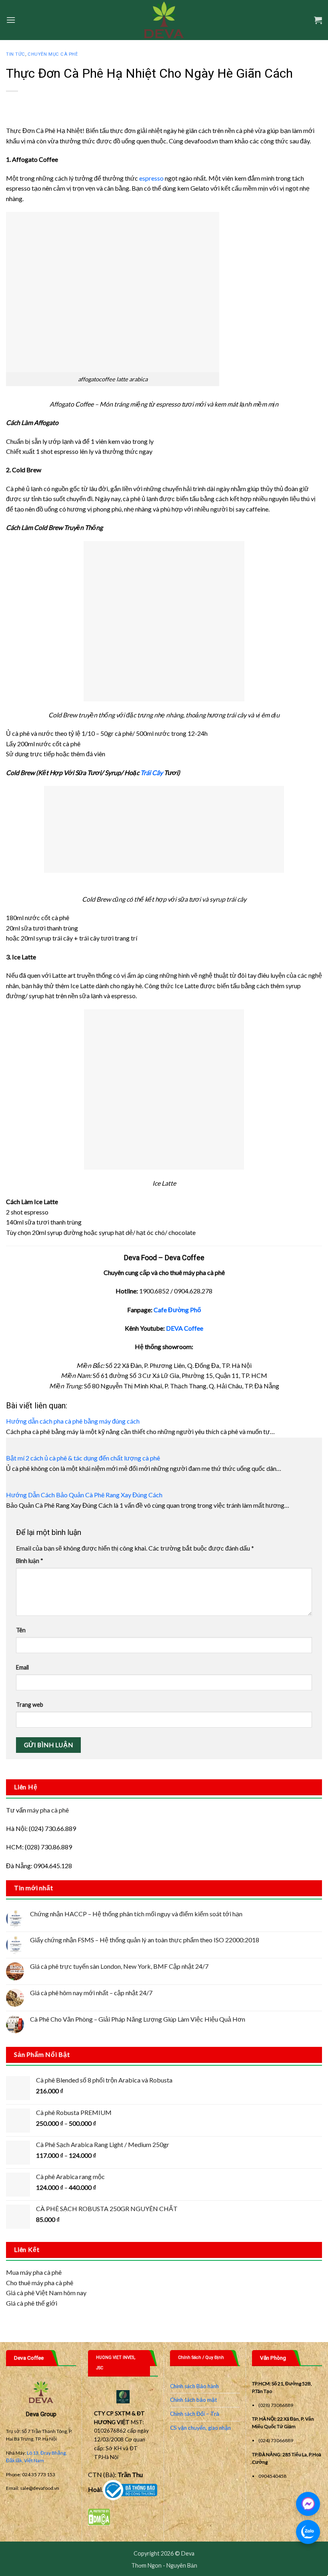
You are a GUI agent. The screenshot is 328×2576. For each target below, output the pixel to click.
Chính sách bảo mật (194, 2400)
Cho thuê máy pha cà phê (40, 2283)
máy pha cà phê (48, 1810)
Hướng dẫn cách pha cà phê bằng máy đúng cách (73, 1421)
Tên (21, 1630)
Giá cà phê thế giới (32, 2303)
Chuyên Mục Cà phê (53, 54)
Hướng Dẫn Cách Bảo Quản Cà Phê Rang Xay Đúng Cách (84, 1495)
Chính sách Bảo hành (194, 2386)
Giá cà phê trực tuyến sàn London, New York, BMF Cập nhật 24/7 (119, 1966)
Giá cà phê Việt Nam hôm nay (46, 2293)
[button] (11, 20)
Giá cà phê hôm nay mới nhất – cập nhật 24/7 (91, 1993)
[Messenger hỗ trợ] (308, 2504)
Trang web (30, 1705)
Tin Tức (16, 54)
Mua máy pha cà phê (34, 2272)
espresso (151, 178)
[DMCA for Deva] (99, 2516)
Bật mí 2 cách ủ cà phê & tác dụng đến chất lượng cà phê (83, 1458)
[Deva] (130, 2489)
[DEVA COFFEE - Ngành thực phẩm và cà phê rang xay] (164, 20)
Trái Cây (152, 772)
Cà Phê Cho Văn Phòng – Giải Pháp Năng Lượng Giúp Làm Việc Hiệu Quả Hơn (138, 2019)
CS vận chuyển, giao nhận (200, 2428)
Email (22, 1667)
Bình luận (30, 1561)
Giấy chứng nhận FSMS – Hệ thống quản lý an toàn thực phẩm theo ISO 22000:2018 (145, 1940)
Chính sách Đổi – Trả (195, 2414)
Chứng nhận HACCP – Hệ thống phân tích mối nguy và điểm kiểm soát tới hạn (136, 1914)
